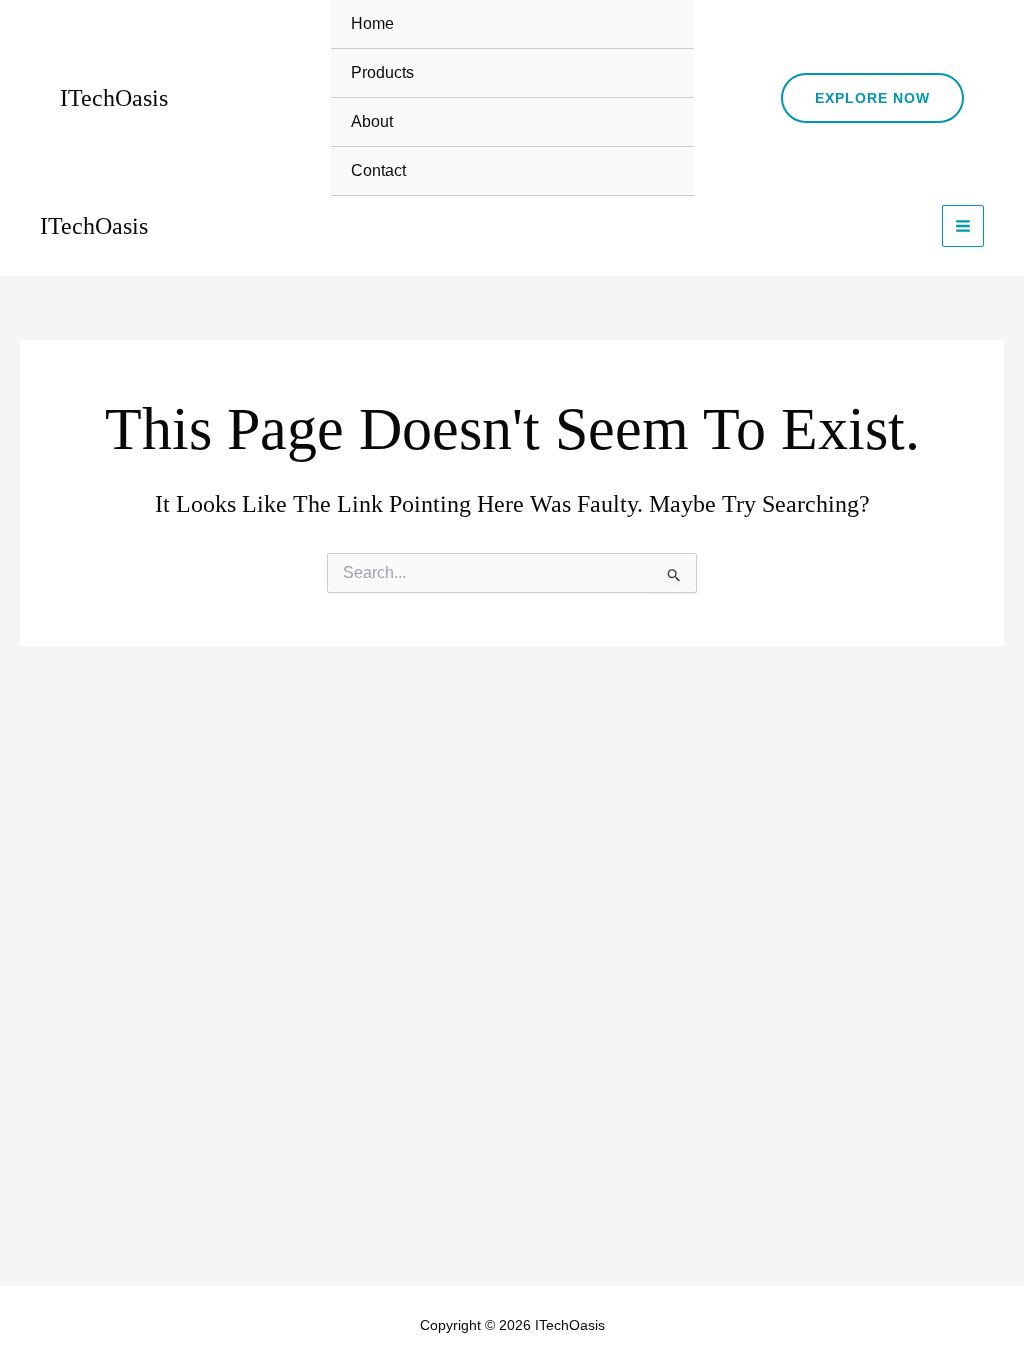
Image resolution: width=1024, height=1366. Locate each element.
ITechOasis (114, 98)
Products (382, 72)
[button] (872, 98)
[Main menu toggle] (963, 226)
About (372, 121)
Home (372, 23)
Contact (378, 170)
